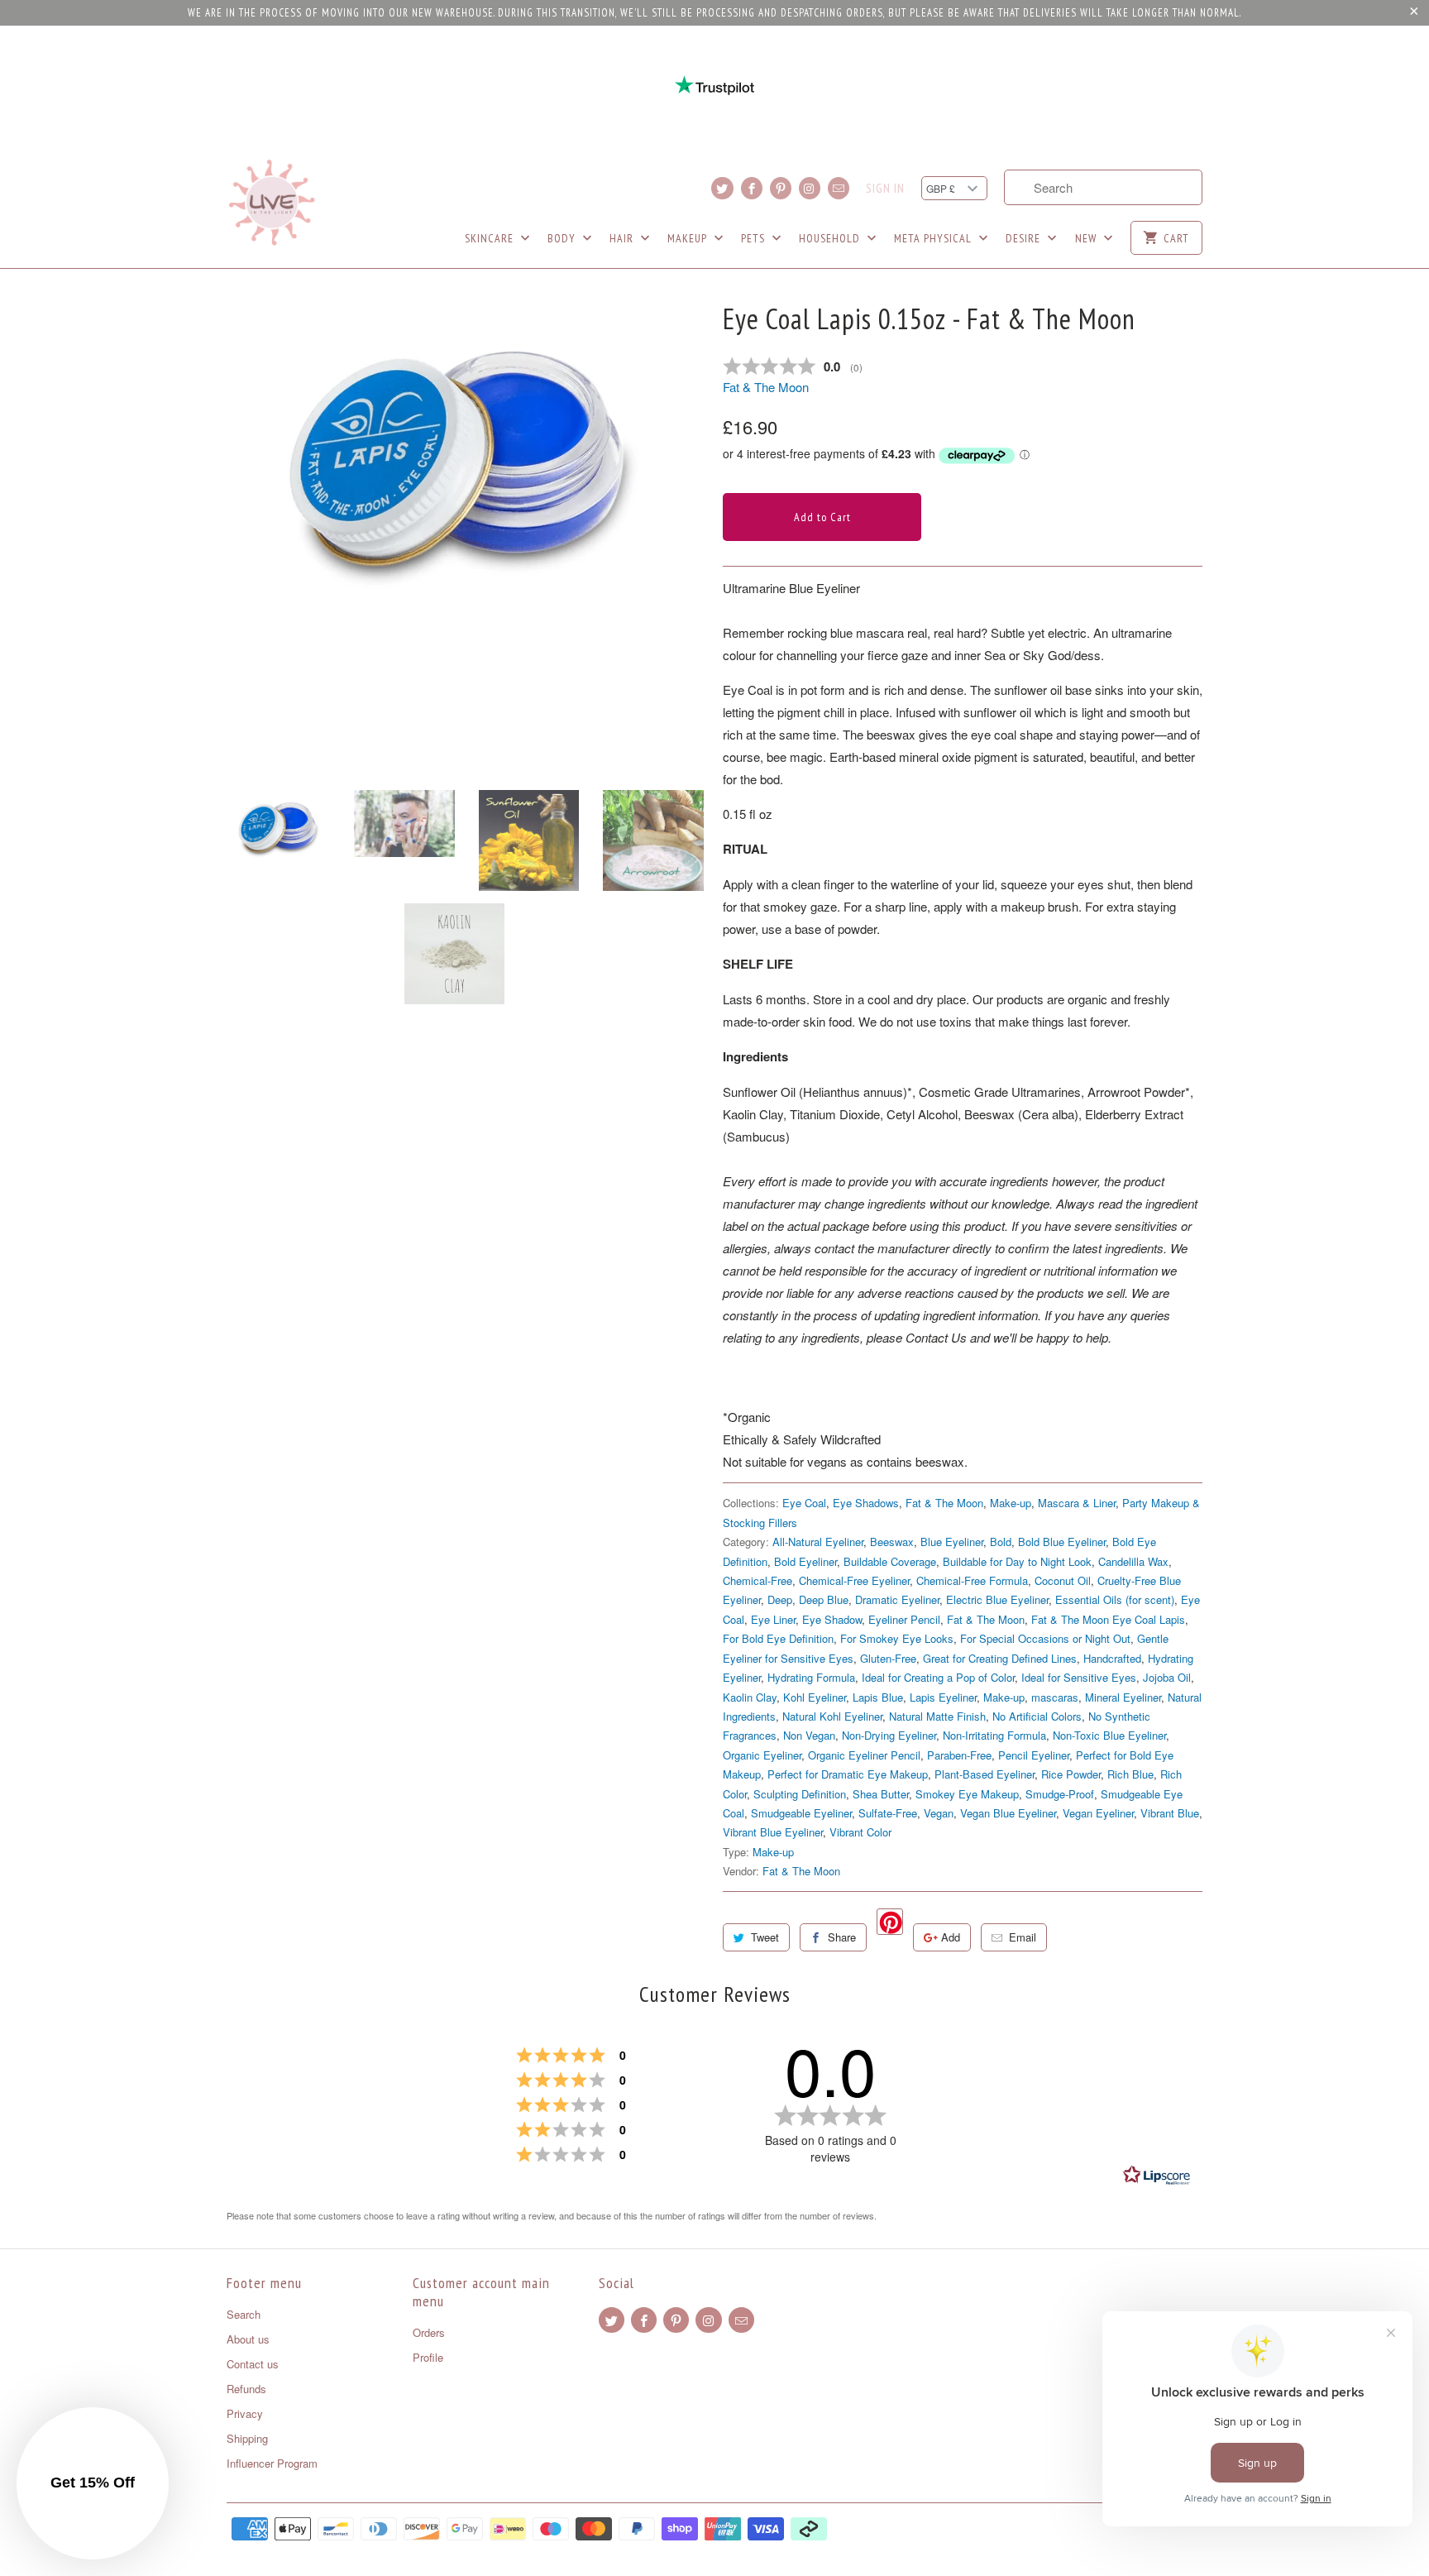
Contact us (253, 2364)
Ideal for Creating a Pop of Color (938, 1677)
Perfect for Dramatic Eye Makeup (848, 1774)
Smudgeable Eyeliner (801, 1813)
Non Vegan (809, 1735)
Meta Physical (934, 238)
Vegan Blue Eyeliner (1008, 1813)
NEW (1087, 238)
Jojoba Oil (1167, 1677)
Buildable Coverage (890, 1561)
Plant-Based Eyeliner (985, 1774)
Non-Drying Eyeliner (889, 1735)
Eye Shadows (866, 1503)
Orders (429, 2332)
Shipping (247, 2438)
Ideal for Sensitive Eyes (1079, 1677)
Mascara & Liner (1077, 1503)
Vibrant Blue (1170, 1813)
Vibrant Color (860, 1832)
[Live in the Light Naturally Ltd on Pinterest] (781, 188)
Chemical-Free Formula (972, 1580)
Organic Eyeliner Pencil (864, 1755)
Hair (623, 238)
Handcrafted (1112, 1658)
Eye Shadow (832, 1619)
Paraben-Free (959, 1755)
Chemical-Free (758, 1580)
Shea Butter (881, 1794)
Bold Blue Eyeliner (1062, 1542)
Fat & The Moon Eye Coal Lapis (1108, 1619)
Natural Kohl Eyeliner (832, 1716)
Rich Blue (1130, 1774)
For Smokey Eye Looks (897, 1638)
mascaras (1055, 1697)
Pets (755, 238)
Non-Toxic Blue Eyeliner (1109, 1735)
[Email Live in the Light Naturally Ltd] (839, 188)
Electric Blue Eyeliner (997, 1599)
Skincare (491, 238)
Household (831, 238)
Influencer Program (272, 2463)
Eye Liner (773, 1619)
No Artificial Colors (1037, 1716)
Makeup (689, 238)
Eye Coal (804, 1503)
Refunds (246, 2389)
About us (248, 2339)
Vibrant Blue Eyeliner (773, 1832)
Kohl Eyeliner (815, 1697)
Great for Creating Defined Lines (1000, 1658)
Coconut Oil (1063, 1580)
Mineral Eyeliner (1123, 1697)
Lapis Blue (878, 1697)
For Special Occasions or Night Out (1045, 1638)
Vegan (939, 1813)
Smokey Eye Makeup (967, 1794)
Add (951, 1937)
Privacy (245, 2413)
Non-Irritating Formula (994, 1735)
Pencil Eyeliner (1034, 1755)
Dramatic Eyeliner (897, 1599)
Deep (780, 1599)
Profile (428, 2357)
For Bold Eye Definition (778, 1638)
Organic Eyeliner (762, 1755)
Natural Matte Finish (937, 1716)
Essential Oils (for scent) (1115, 1599)
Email (1023, 1937)
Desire (1025, 238)
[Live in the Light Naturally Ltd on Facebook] (752, 188)
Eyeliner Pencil (904, 1619)
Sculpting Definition (800, 1794)
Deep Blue (824, 1599)
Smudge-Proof (1060, 1794)
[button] (93, 2483)
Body (563, 238)
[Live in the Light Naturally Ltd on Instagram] (810, 188)
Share (842, 1937)
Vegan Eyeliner (1098, 1813)
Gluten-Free (888, 1658)
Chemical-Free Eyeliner (854, 1580)
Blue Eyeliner (952, 1542)
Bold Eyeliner (805, 1561)
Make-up (1011, 1503)
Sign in (885, 189)
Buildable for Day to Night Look (1017, 1561)
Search (244, 2314)
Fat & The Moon (766, 387)
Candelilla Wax (1133, 1561)
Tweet (765, 1937)
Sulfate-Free (888, 1813)
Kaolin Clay (750, 1697)
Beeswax (892, 1542)
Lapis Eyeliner (943, 1697)
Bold (1001, 1542)
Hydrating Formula (811, 1677)
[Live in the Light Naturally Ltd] (272, 203)
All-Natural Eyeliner (818, 1542)
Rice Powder (1071, 1774)
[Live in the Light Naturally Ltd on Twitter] (722, 188)
